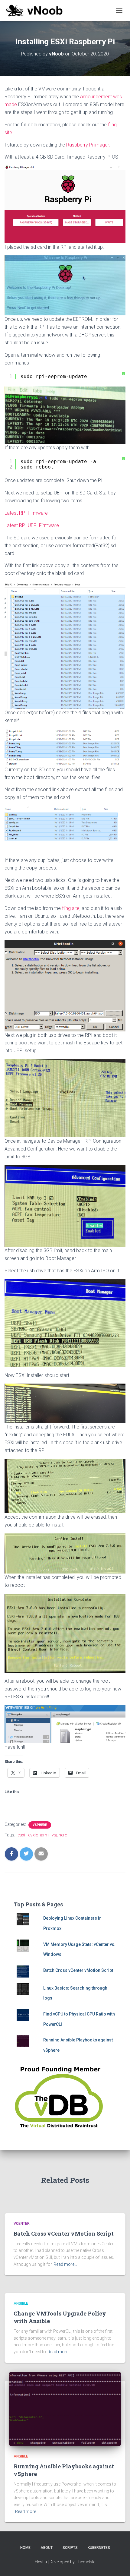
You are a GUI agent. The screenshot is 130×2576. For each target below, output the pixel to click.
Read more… (65, 2264)
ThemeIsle (85, 2562)
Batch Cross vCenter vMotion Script (78, 1970)
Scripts (70, 2548)
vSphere (40, 1825)
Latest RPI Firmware (26, 513)
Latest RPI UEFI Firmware (32, 525)
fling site (71, 908)
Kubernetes (99, 2548)
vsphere (59, 1835)
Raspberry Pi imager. (88, 145)
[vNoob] (37, 11)
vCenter (22, 2224)
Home (25, 2548)
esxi (21, 1835)
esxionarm (38, 1835)
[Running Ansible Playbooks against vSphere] (65, 2409)
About (47, 2548)
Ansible (21, 2303)
